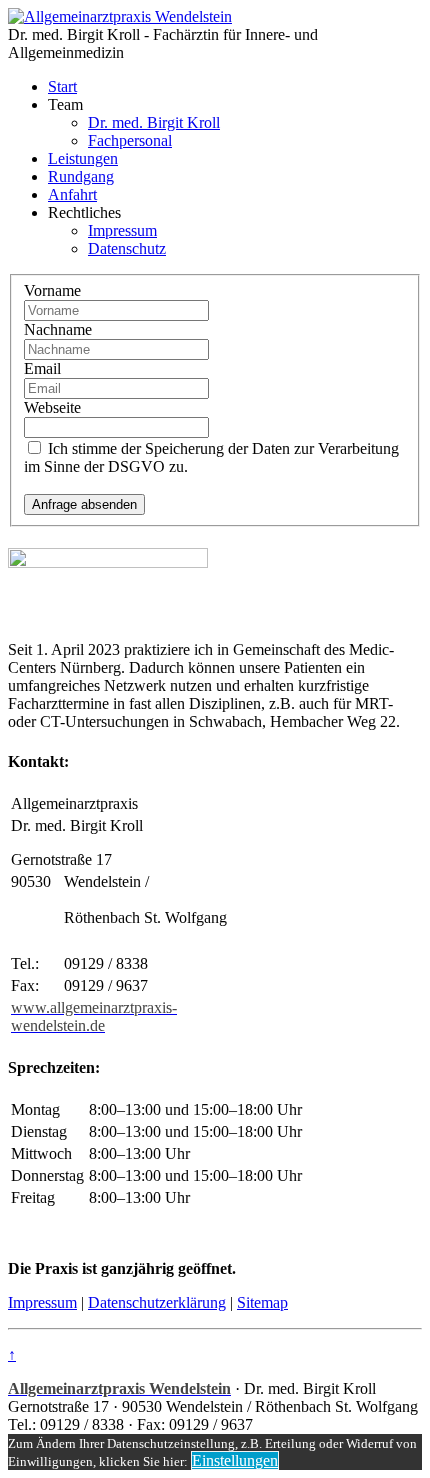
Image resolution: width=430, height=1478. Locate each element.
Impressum (122, 230)
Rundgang (81, 176)
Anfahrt (72, 194)
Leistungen (83, 158)
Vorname (52, 290)
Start (62, 86)
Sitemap (262, 1302)
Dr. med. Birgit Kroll (154, 122)
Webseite (52, 407)
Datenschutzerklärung (157, 1302)
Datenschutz (127, 248)
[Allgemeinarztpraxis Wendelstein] (120, 16)
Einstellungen (235, 1460)
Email (42, 368)
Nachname (58, 329)
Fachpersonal (130, 140)
